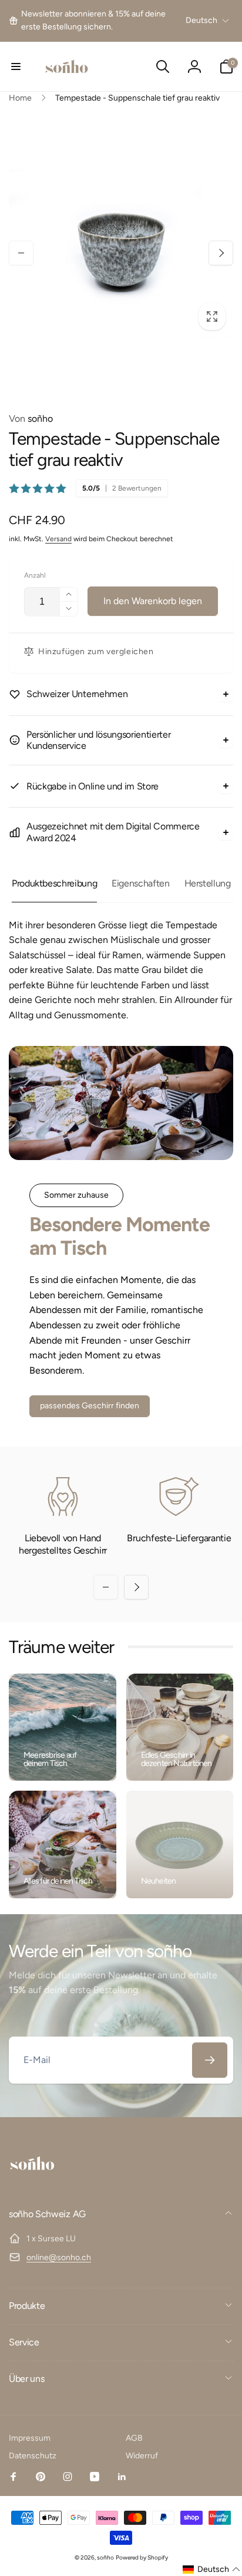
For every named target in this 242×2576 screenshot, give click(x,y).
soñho (31, 419)
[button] (16, 66)
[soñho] (32, 2183)
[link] (96, 21)
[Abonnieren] (210, 2060)
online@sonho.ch (59, 2257)
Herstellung (208, 883)
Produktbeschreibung (54, 883)
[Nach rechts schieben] (221, 253)
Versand (58, 539)
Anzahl (35, 576)
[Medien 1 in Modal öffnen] (121, 253)
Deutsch (201, 20)
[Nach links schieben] (21, 253)
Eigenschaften (140, 883)
